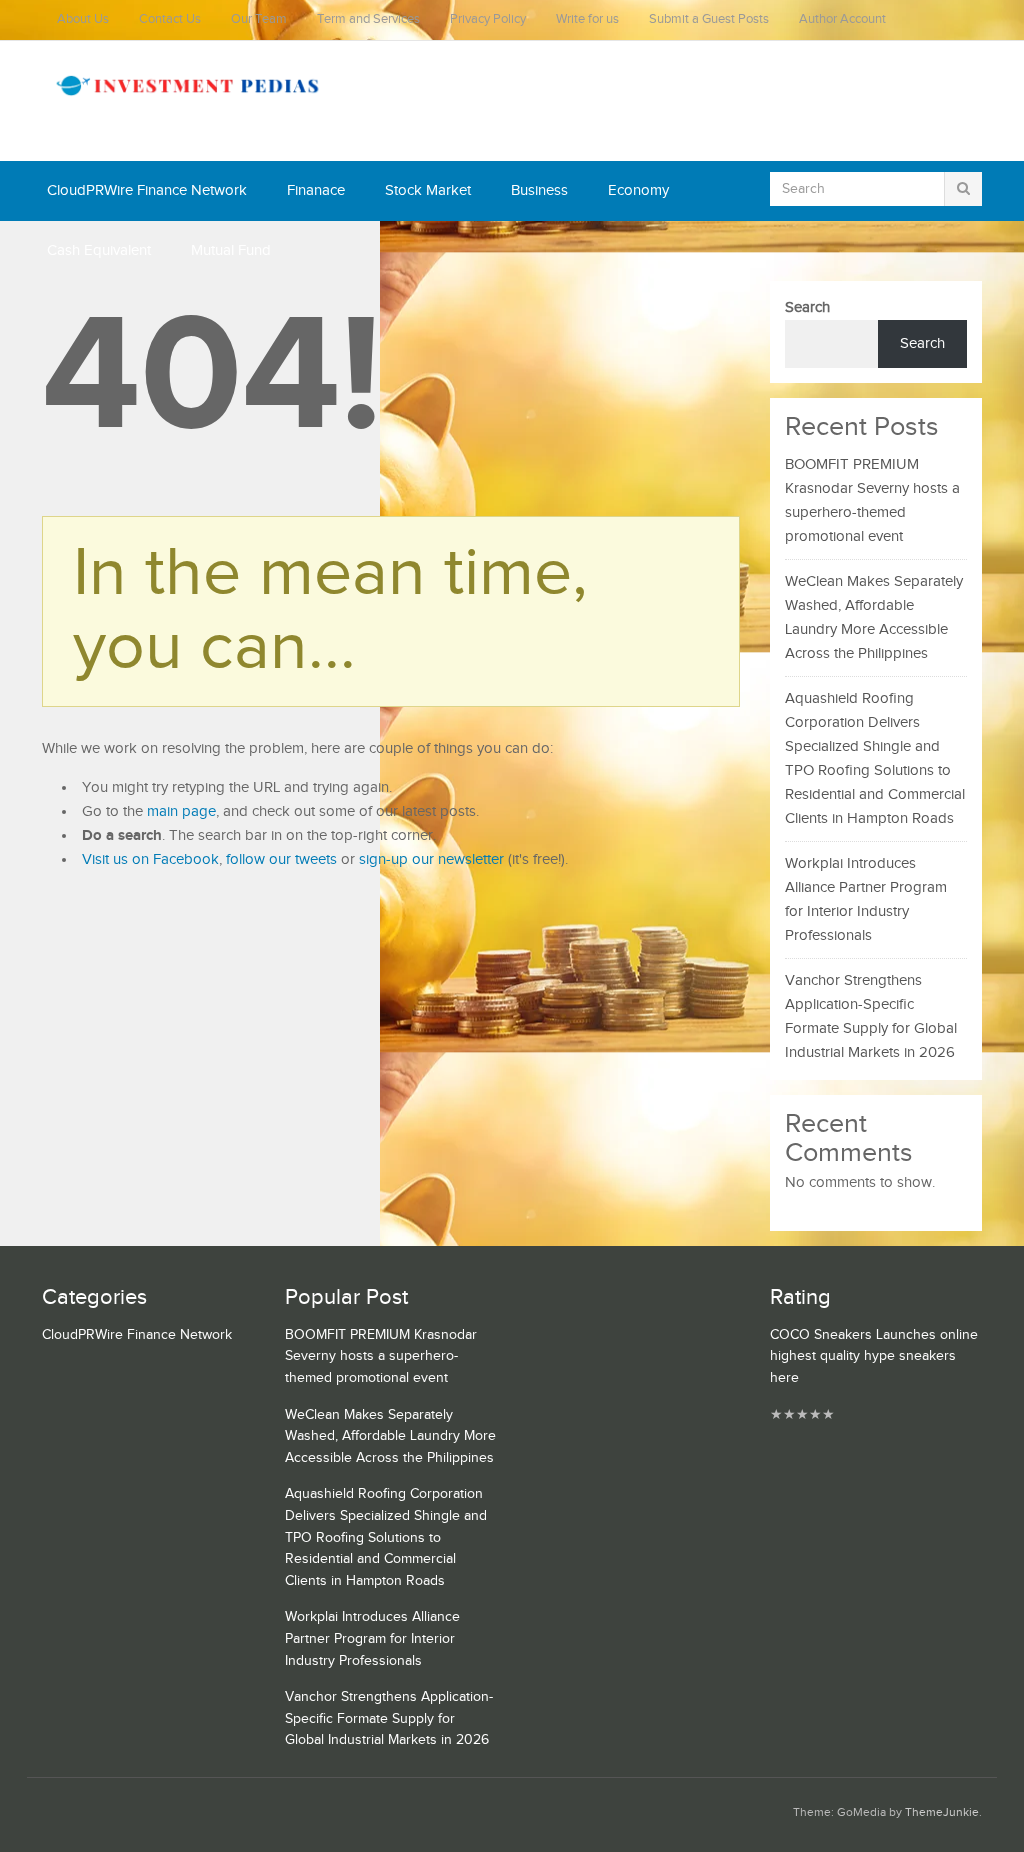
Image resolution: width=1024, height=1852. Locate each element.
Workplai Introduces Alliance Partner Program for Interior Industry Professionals (372, 1638)
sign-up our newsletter (431, 859)
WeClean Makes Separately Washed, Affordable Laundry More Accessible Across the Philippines (390, 1436)
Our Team (259, 19)
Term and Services (368, 19)
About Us (83, 19)
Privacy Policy (488, 19)
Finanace (316, 190)
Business (539, 190)
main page (181, 811)
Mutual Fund (231, 250)
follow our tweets (281, 859)
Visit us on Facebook (150, 859)
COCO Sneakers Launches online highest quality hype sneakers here (874, 1356)
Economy (638, 190)
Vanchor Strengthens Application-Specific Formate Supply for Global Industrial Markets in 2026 (389, 1718)
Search (807, 307)
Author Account (842, 19)
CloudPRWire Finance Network (147, 190)
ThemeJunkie (942, 1812)
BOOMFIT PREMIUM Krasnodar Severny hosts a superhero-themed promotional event (381, 1356)
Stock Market (428, 190)
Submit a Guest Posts (709, 19)
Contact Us (170, 19)
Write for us (587, 19)
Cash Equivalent (99, 250)
